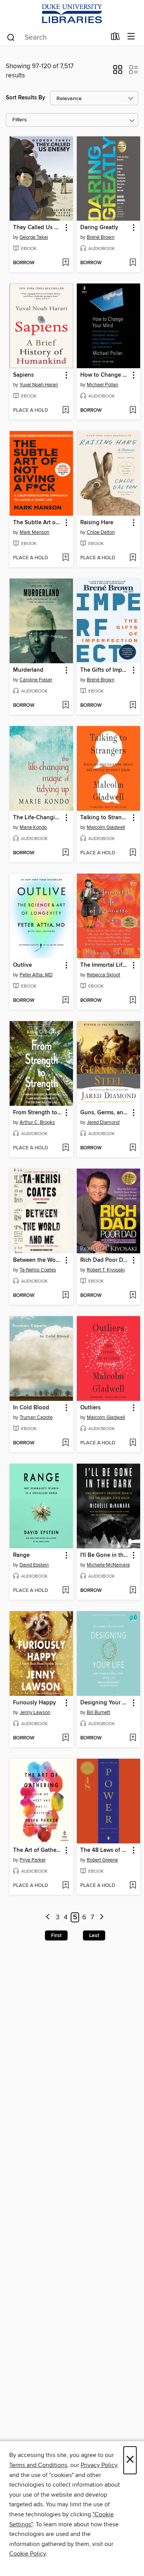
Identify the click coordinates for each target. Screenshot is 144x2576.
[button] (118, 72)
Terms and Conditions (38, 2465)
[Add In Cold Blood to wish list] (65, 1443)
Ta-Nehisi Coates (38, 1270)
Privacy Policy (99, 2465)
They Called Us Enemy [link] (38, 228)
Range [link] (21, 1555)
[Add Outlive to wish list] (65, 1001)
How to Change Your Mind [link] (105, 375)
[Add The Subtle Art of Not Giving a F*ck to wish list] (65, 558)
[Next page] (102, 1918)
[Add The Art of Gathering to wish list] (65, 1886)
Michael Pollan (103, 385)
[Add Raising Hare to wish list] (133, 558)
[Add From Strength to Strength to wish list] (65, 1148)
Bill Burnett (98, 1712)
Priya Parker (33, 1860)
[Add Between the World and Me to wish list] (65, 1296)
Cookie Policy (27, 2554)
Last (94, 1935)
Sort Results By (26, 98)
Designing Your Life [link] (105, 1703)
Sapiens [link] (23, 375)
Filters (20, 120)
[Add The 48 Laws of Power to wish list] (133, 1886)
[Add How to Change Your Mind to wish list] (133, 411)
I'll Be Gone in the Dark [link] (105, 1555)
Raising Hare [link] (97, 523)
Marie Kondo (33, 827)
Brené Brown (101, 237)
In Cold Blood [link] (31, 1408)
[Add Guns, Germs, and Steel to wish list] (133, 1148)
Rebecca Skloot (103, 975)
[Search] (11, 37)
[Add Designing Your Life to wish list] (133, 1738)
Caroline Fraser (36, 680)
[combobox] (56, 37)
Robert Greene (102, 1860)
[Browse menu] (131, 37)
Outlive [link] (22, 965)
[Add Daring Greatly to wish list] (133, 263)
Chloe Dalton (101, 532)
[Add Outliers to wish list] (133, 1443)
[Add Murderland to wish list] (65, 706)
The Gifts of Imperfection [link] (105, 670)
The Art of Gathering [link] (38, 1850)
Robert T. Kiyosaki (106, 1270)
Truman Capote (36, 1417)
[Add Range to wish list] (65, 1591)
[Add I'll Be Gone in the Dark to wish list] (133, 1591)
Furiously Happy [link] (35, 1703)
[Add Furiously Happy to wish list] (65, 1738)
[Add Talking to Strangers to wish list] (133, 853)
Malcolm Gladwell (106, 827)
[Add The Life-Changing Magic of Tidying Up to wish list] (65, 853)
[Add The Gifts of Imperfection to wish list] (133, 706)
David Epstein (34, 1565)
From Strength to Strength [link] (38, 1113)
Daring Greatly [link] (99, 228)
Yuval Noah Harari (39, 385)
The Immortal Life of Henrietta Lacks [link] (105, 965)
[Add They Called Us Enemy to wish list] (65, 263)
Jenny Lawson (35, 1712)
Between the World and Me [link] (38, 1260)
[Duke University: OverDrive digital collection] (72, 14)
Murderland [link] (28, 670)
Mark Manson (34, 532)
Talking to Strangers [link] (105, 818)
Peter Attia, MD (36, 975)
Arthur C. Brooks (37, 1122)
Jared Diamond (103, 1122)
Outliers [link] (90, 1408)
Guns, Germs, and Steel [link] (105, 1113)
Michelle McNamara (108, 1565)
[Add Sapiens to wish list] (65, 411)
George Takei (34, 237)
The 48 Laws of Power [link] (105, 1850)
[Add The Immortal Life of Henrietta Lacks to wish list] (133, 1001)
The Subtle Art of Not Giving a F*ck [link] (38, 523)
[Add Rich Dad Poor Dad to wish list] (133, 1296)
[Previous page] (48, 1918)
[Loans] (115, 38)
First (56, 1935)
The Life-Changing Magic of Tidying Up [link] (38, 818)
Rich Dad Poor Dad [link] (105, 1260)
